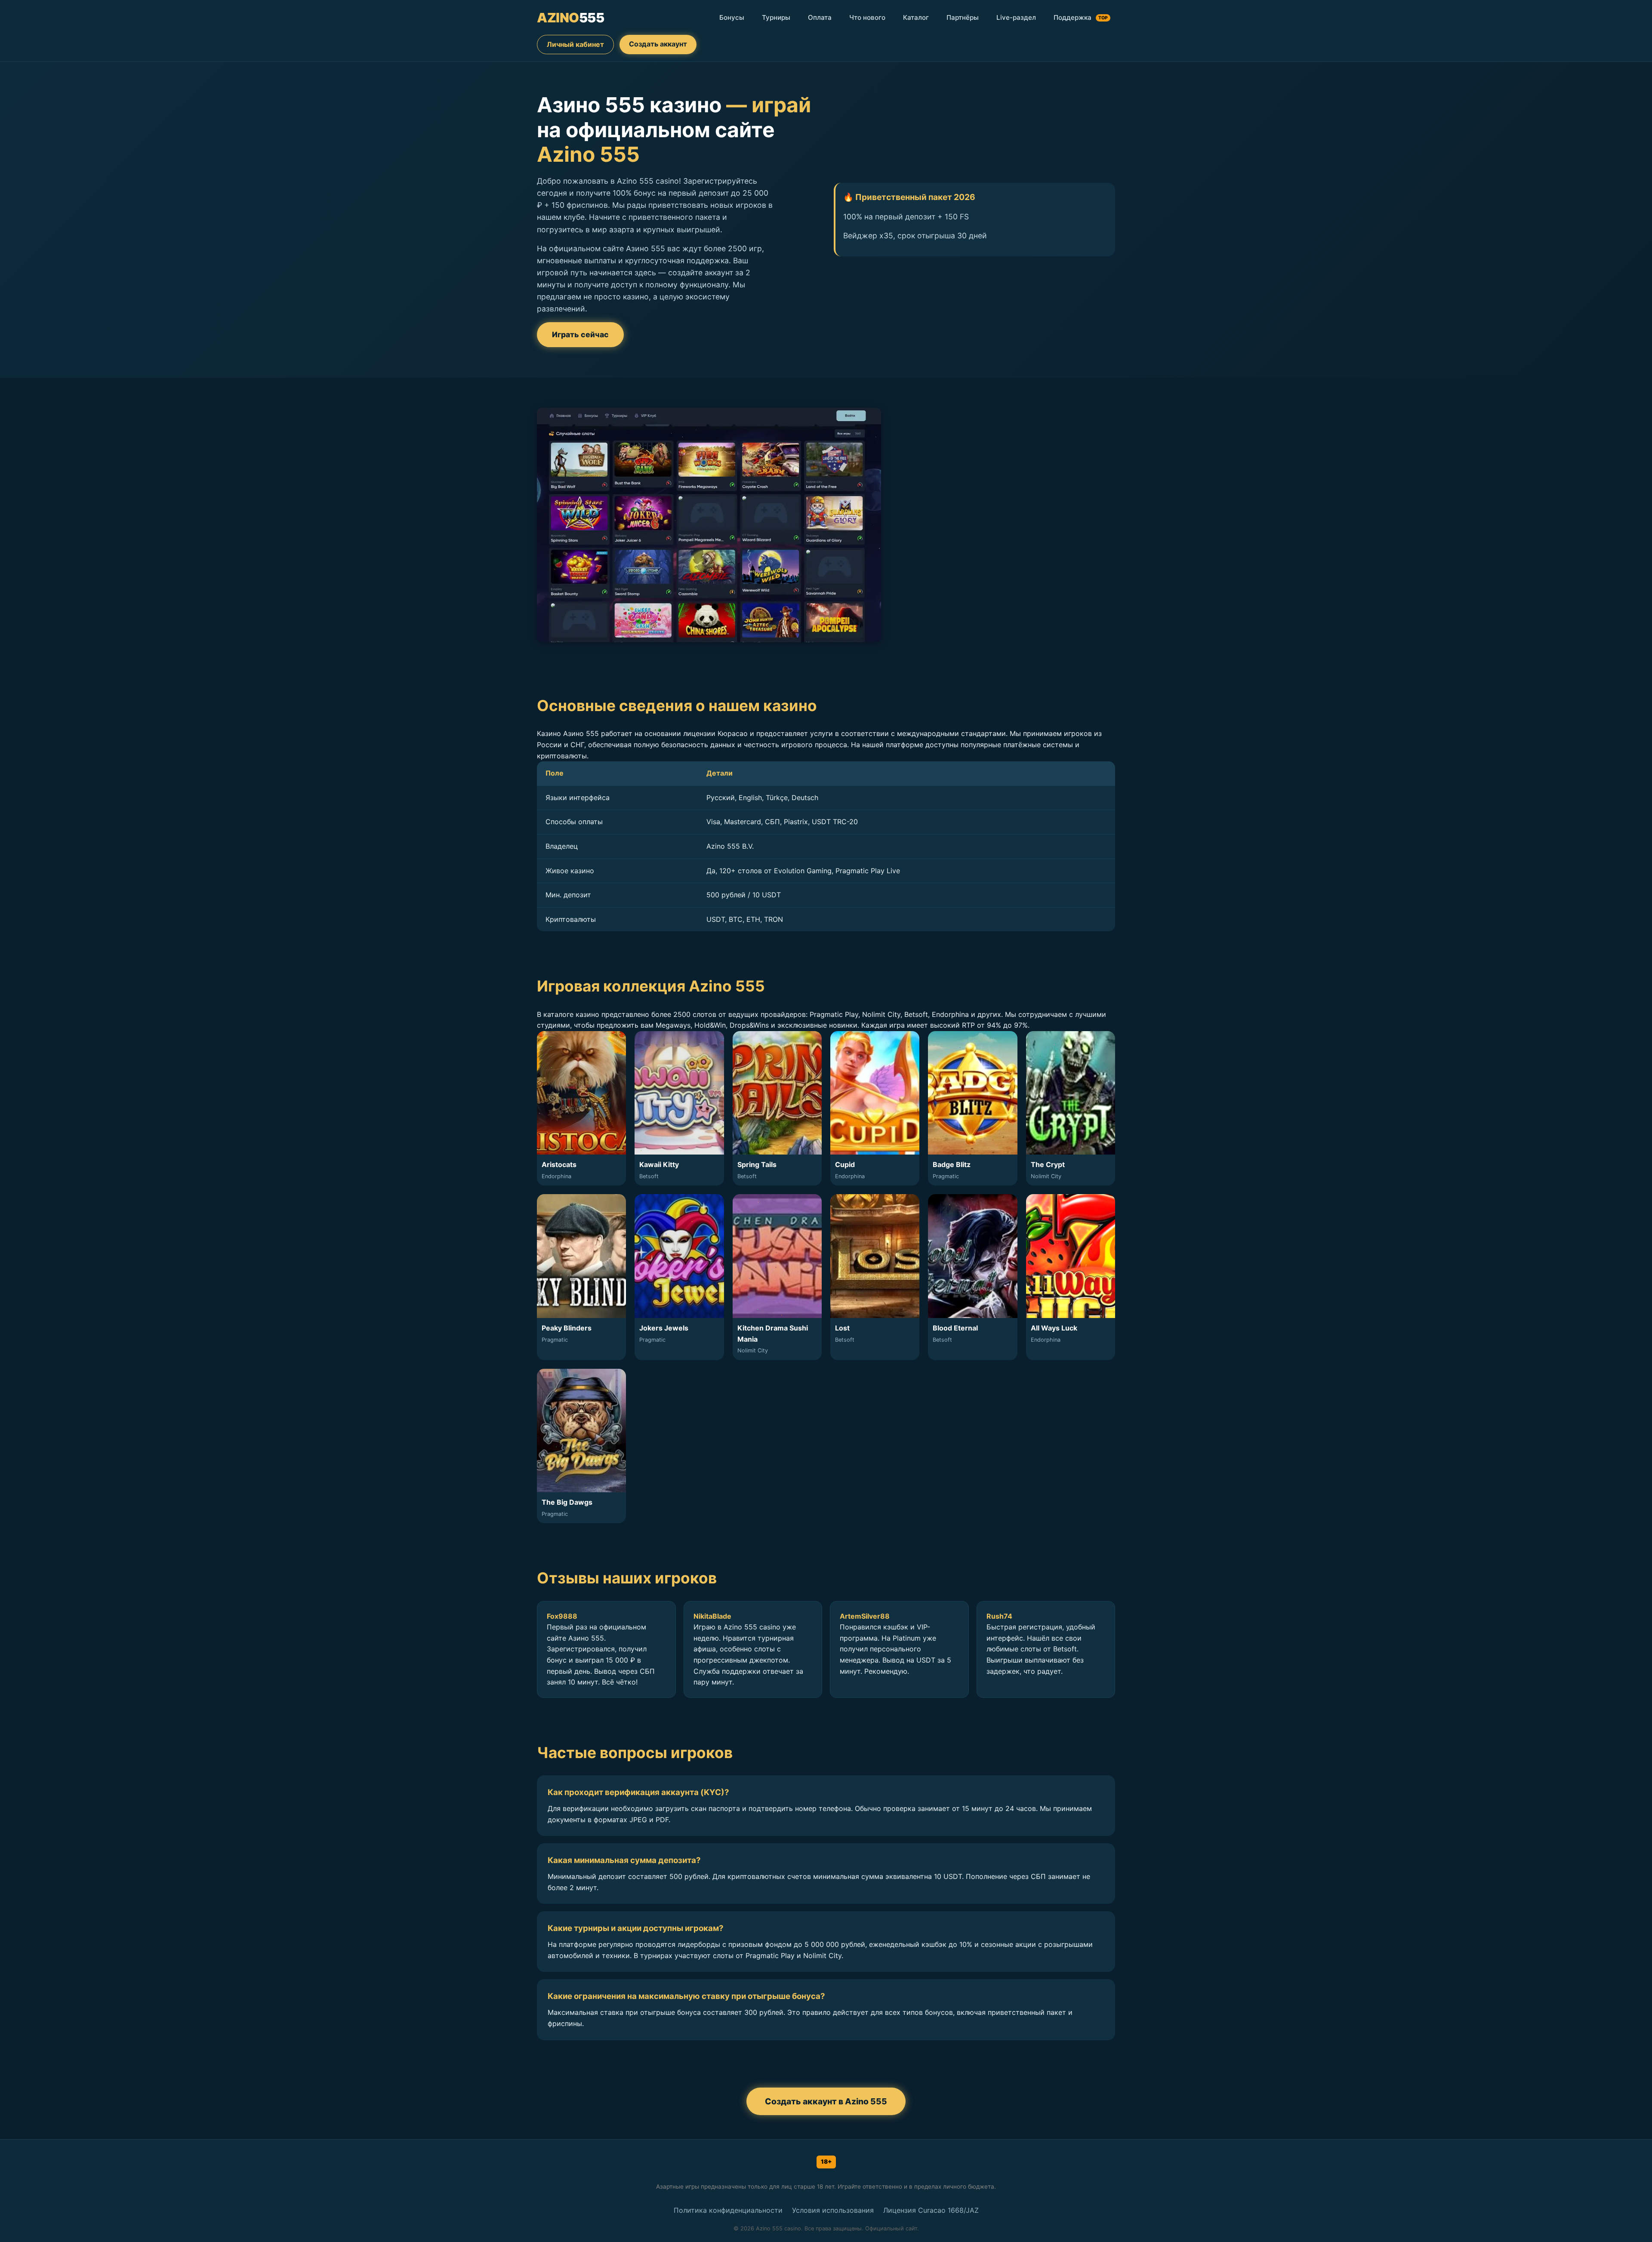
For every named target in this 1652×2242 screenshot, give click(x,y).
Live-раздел (1016, 17)
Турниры (776, 17)
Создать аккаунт (658, 44)
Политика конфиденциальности (728, 2210)
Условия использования (833, 2210)
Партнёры (963, 17)
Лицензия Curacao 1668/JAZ (931, 2210)
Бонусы (732, 17)
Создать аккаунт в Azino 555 (826, 2101)
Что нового (867, 17)
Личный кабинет (575, 44)
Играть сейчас (580, 334)
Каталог (916, 17)
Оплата (820, 17)
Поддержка (1081, 17)
